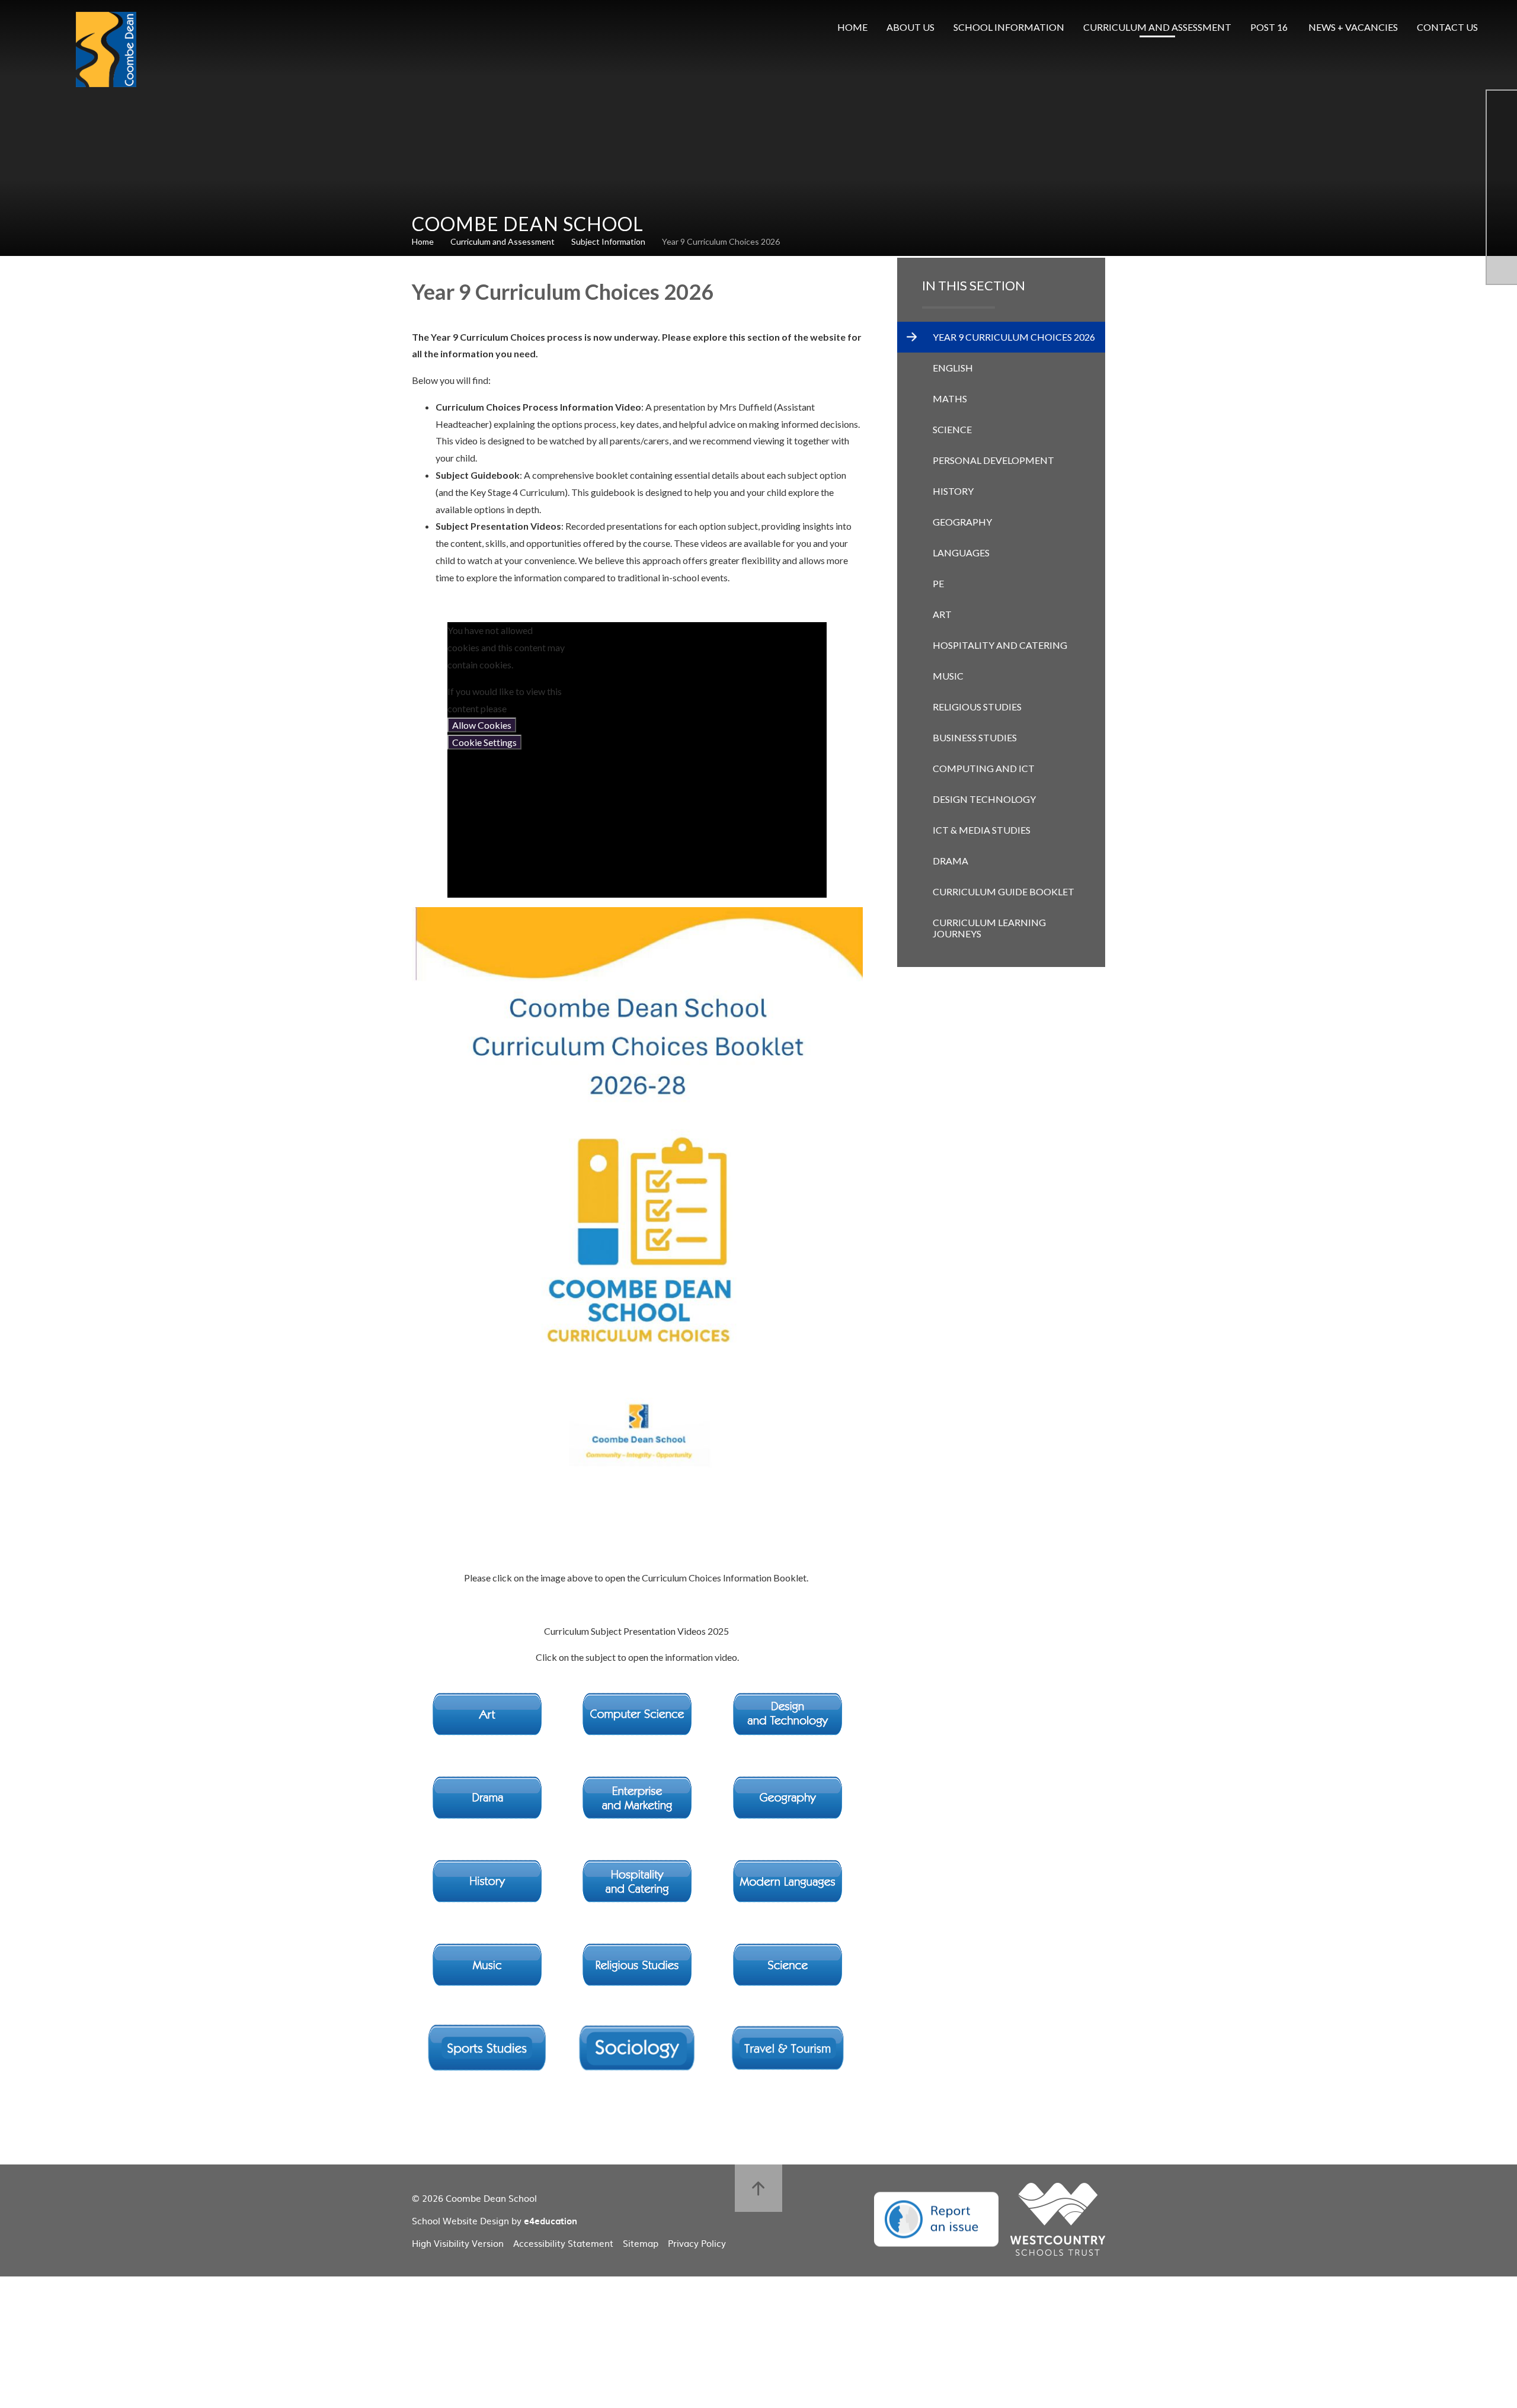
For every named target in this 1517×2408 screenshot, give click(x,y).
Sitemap (641, 2243)
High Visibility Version (458, 2243)
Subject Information (608, 241)
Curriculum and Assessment (503, 241)
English (953, 368)
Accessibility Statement (563, 2243)
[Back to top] (758, 2188)
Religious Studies (977, 707)
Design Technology (984, 799)
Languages (961, 553)
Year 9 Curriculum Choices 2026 (721, 241)
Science (952, 429)
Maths (950, 398)
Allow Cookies (482, 725)
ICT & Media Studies (982, 830)
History (953, 491)
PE (938, 583)
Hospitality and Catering (1000, 645)
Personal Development (993, 460)
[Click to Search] (1505, 27)
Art (942, 614)
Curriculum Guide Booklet (1004, 891)
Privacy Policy (697, 2243)
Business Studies (975, 737)
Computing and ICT (984, 768)
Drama (950, 861)
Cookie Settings (484, 742)
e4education (551, 2221)
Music (948, 676)
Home (423, 241)
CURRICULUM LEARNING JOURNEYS (989, 928)
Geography (962, 522)
